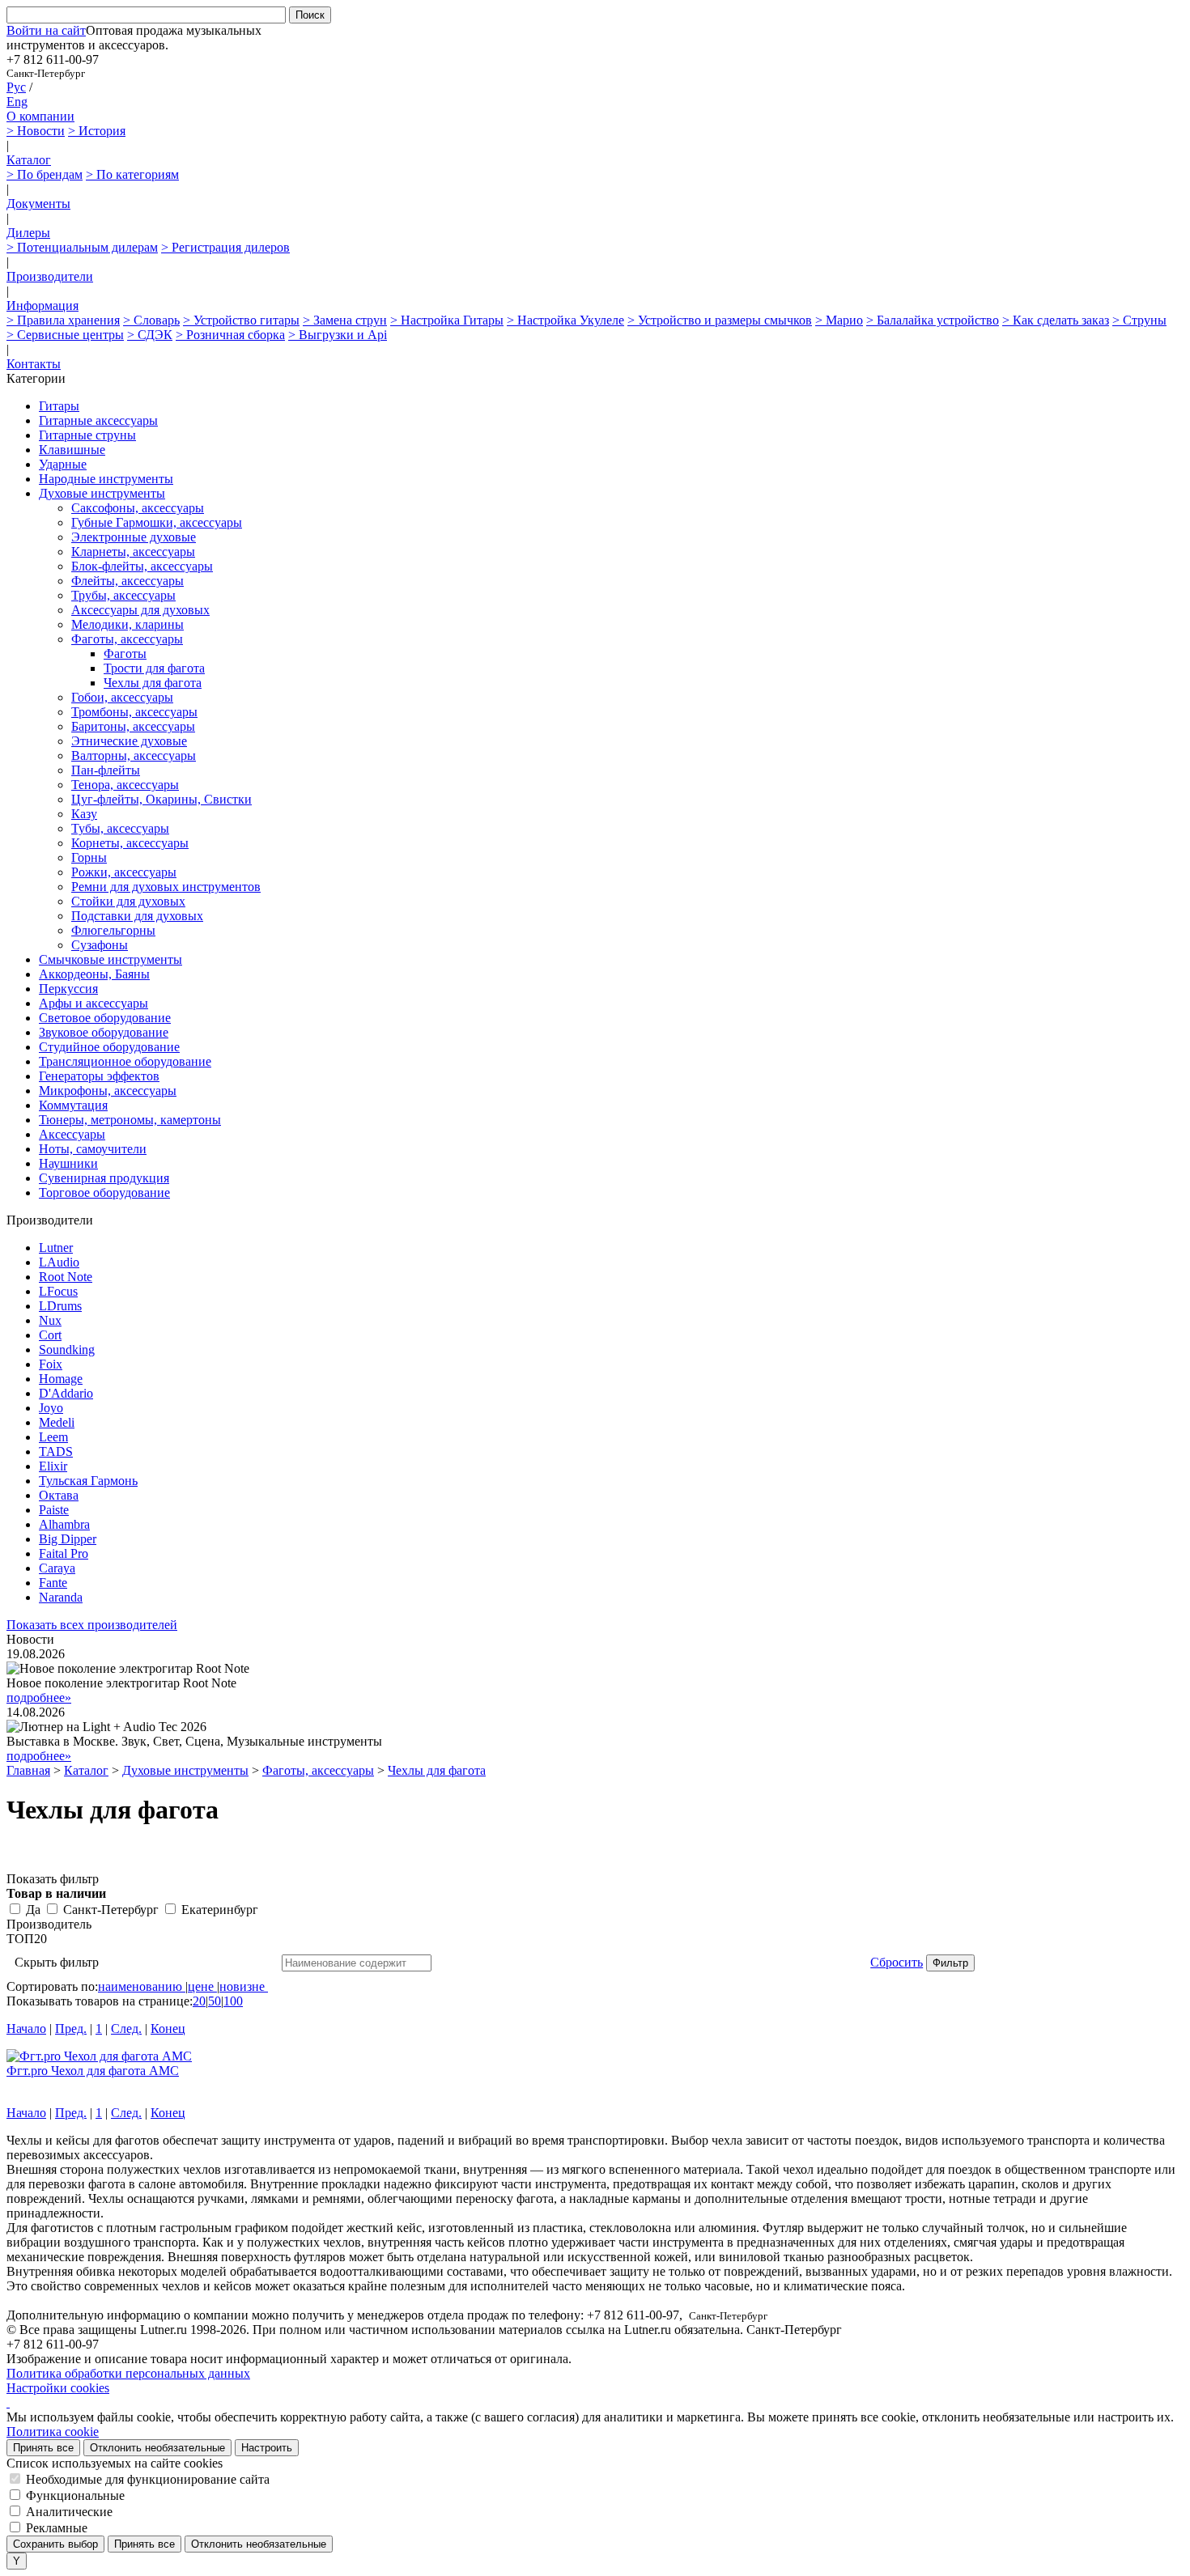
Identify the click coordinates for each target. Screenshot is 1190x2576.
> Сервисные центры (65, 335)
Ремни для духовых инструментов (166, 887)
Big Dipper (68, 1539)
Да (33, 1910)
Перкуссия (68, 989)
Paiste (54, 1510)
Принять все (43, 2448)
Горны (89, 857)
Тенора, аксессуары (125, 785)
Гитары (59, 406)
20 (199, 2001)
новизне (242, 1986)
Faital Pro (64, 1553)
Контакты (34, 364)
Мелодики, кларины (127, 624)
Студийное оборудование (109, 1047)
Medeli (57, 1422)
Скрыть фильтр (57, 1962)
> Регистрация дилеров (225, 247)
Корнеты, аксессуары (130, 843)
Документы (38, 204)
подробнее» (39, 1698)
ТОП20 (27, 1939)
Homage (61, 1379)
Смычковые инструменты (110, 959)
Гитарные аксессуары (98, 420)
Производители (50, 276)
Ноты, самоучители (93, 1149)
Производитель (49, 1924)
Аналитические (69, 2512)
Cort (50, 1335)
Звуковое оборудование (104, 1032)
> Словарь (151, 320)
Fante (53, 1583)
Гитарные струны (87, 435)
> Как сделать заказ (1056, 320)
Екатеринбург (220, 1910)
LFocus (58, 1291)
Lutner (56, 1248)
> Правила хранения (63, 320)
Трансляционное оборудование (125, 1061)
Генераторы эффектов (99, 1076)
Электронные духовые (134, 537)
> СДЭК (150, 335)
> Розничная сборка (230, 335)
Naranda (61, 1597)
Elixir (53, 1466)
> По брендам (45, 174)
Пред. (71, 2029)
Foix (51, 1364)
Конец (168, 2029)
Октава (59, 1495)
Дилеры (28, 233)
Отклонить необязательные (157, 2448)
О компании (40, 116)
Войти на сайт (46, 30)
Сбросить (897, 1962)
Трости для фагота (154, 668)
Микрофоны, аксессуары (108, 1091)
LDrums (60, 1306)
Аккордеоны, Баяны (94, 974)
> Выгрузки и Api (338, 335)
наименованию (140, 1986)
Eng (17, 102)
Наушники (68, 1163)
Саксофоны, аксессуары (138, 508)
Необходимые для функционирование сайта (148, 2479)
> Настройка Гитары (447, 320)
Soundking (67, 1350)
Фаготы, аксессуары (127, 639)
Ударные (63, 464)
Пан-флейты (106, 770)
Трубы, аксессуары (123, 595)
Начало (26, 2029)
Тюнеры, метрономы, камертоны (130, 1120)
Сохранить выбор (55, 2544)
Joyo (51, 1408)
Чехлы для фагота (153, 683)
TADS (56, 1451)
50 (215, 2001)
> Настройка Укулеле (565, 320)
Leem (53, 1437)
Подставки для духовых (137, 916)
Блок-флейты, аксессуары (142, 566)
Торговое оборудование (104, 1193)
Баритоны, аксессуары (133, 726)
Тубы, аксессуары (120, 828)
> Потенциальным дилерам (82, 247)
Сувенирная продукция (104, 1178)
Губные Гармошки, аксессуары (157, 522)
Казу (84, 814)
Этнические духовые (129, 741)
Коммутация (73, 1105)
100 (233, 2001)
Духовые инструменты (102, 493)
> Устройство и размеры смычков (720, 320)
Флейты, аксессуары (127, 581)
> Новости (36, 131)
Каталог (29, 160)
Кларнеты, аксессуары (133, 552)
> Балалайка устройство (933, 320)
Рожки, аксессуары (124, 872)
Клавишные (72, 450)
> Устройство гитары (241, 320)
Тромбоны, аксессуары (134, 712)
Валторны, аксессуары (134, 755)
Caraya (57, 1568)
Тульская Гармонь (88, 1481)
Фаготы (125, 654)
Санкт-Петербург (111, 1910)
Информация (42, 306)
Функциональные (75, 2495)
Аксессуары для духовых (140, 610)
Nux (50, 1320)
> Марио (839, 320)
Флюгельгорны (113, 930)
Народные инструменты (106, 479)
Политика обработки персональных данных (128, 2373)
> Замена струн (345, 320)
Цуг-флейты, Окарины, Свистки (161, 799)
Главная (28, 1770)
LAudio (59, 1262)
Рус (16, 87)
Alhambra (64, 1524)
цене (201, 1986)
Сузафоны (100, 945)
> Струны (1139, 320)
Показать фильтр (53, 1879)
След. (126, 2029)
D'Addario (66, 1393)
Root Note (66, 1277)
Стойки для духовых (128, 901)
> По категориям (132, 174)
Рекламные (57, 2528)
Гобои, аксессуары (122, 697)
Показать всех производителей (92, 1625)
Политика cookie (53, 2432)
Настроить (267, 2448)
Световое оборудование (105, 1018)
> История (97, 131)
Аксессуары (72, 1134)
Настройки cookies (58, 2388)
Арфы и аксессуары (93, 1003)
